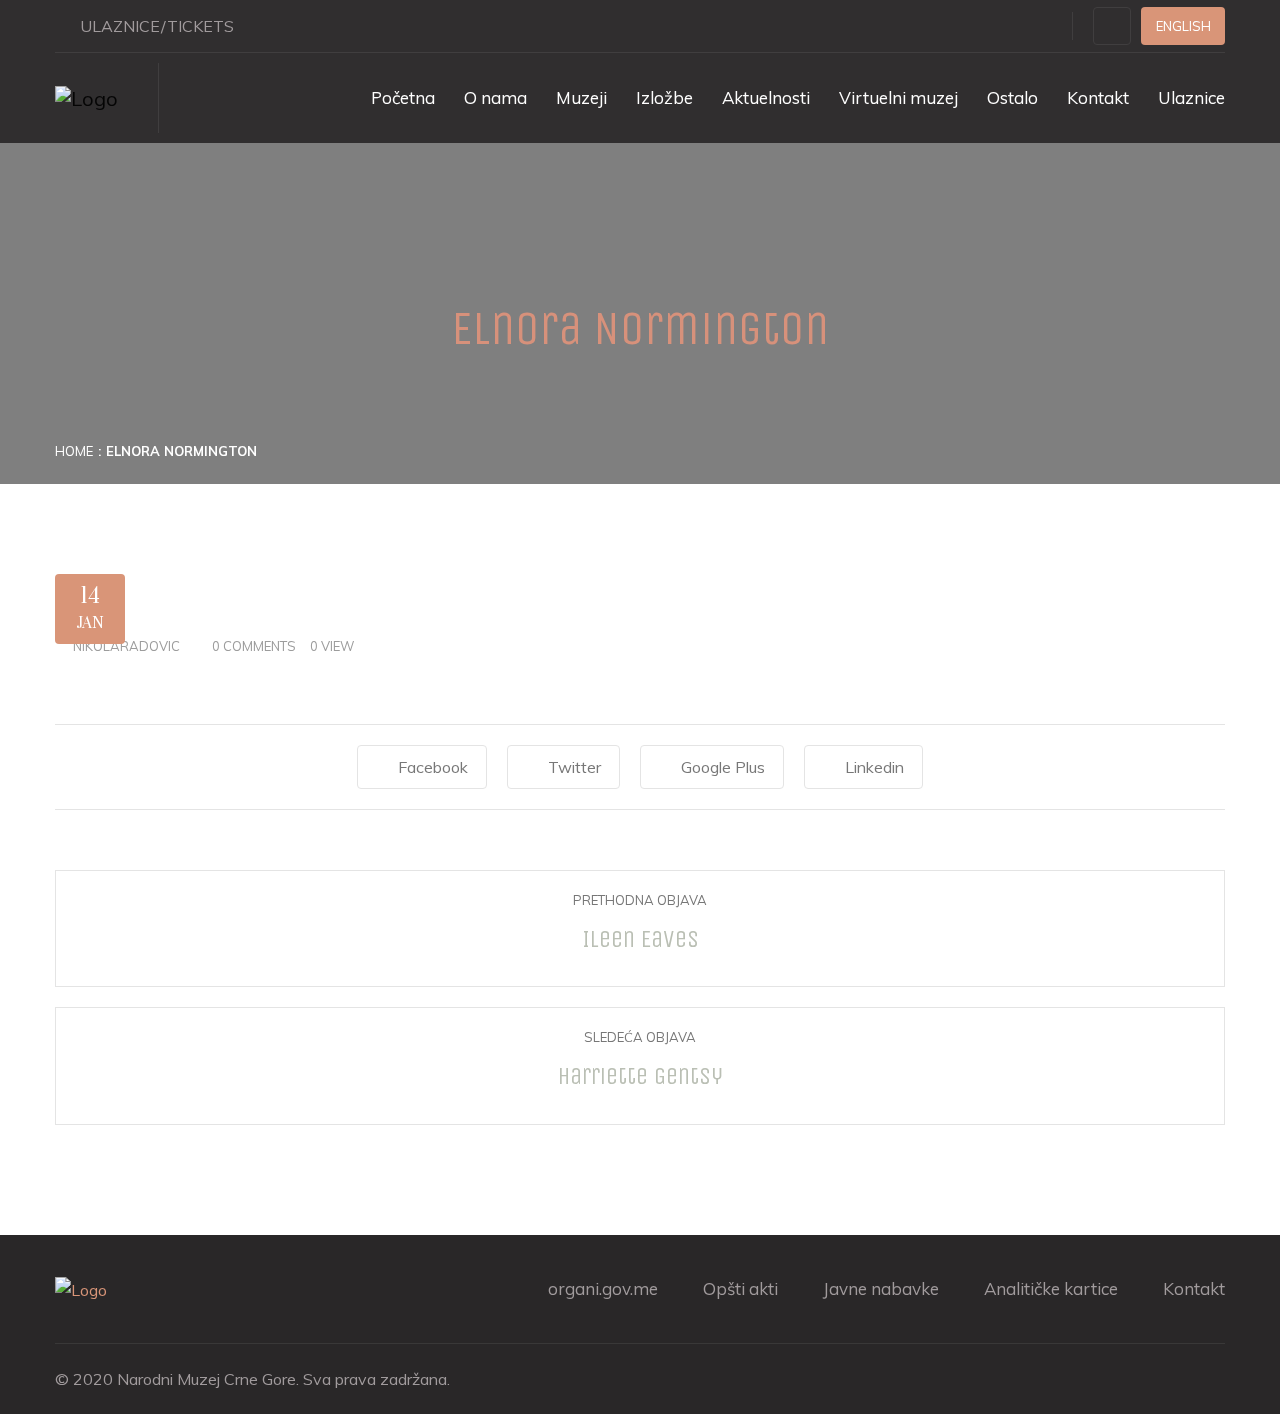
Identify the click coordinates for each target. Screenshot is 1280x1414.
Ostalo (1012, 97)
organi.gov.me (603, 1288)
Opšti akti (740, 1288)
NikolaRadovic (126, 646)
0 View (332, 646)
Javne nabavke (881, 1288)
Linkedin (874, 767)
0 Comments (254, 646)
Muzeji (581, 97)
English (1183, 26)
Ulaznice (1191, 97)
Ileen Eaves (640, 939)
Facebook (433, 767)
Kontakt (1098, 97)
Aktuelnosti (766, 97)
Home (74, 451)
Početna (403, 97)
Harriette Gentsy (640, 1076)
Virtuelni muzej (898, 97)
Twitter (574, 767)
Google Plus (723, 767)
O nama (495, 97)
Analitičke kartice (1051, 1288)
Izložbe (664, 97)
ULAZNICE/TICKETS (157, 26)
